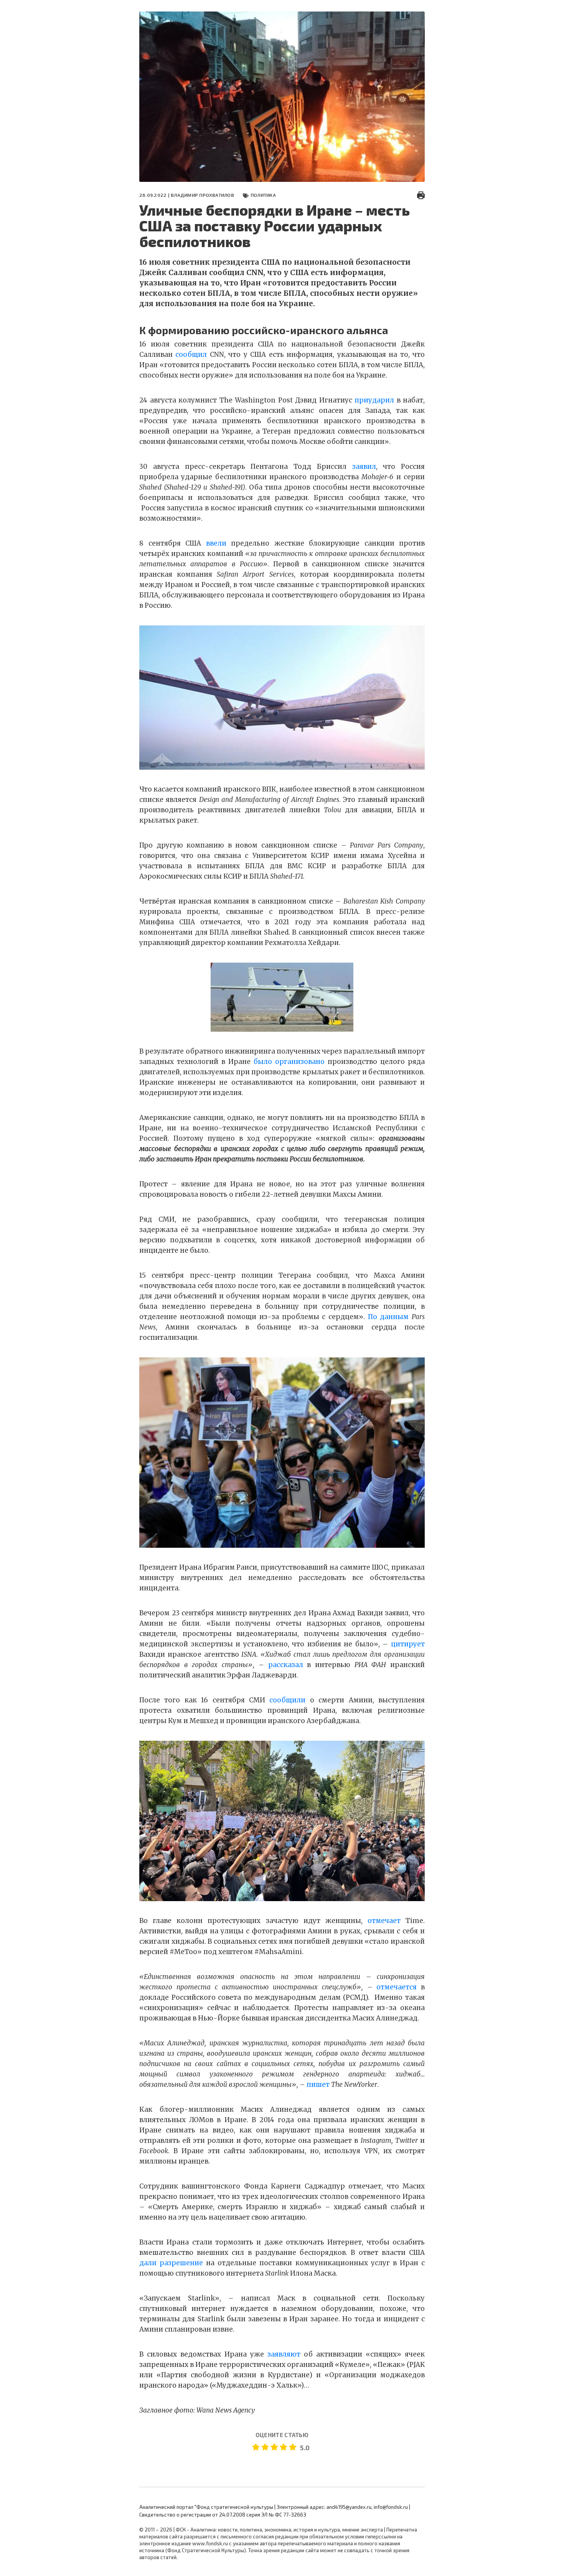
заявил (364, 467)
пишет (318, 2085)
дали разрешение (171, 2263)
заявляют (284, 2354)
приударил (374, 400)
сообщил (191, 355)
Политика (263, 195)
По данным (388, 1317)
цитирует (406, 1644)
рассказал (286, 1665)
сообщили (287, 1700)
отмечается (397, 1987)
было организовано (289, 1062)
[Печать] (421, 195)
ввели (216, 543)
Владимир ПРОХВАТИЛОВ (202, 195)
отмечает (384, 1921)
